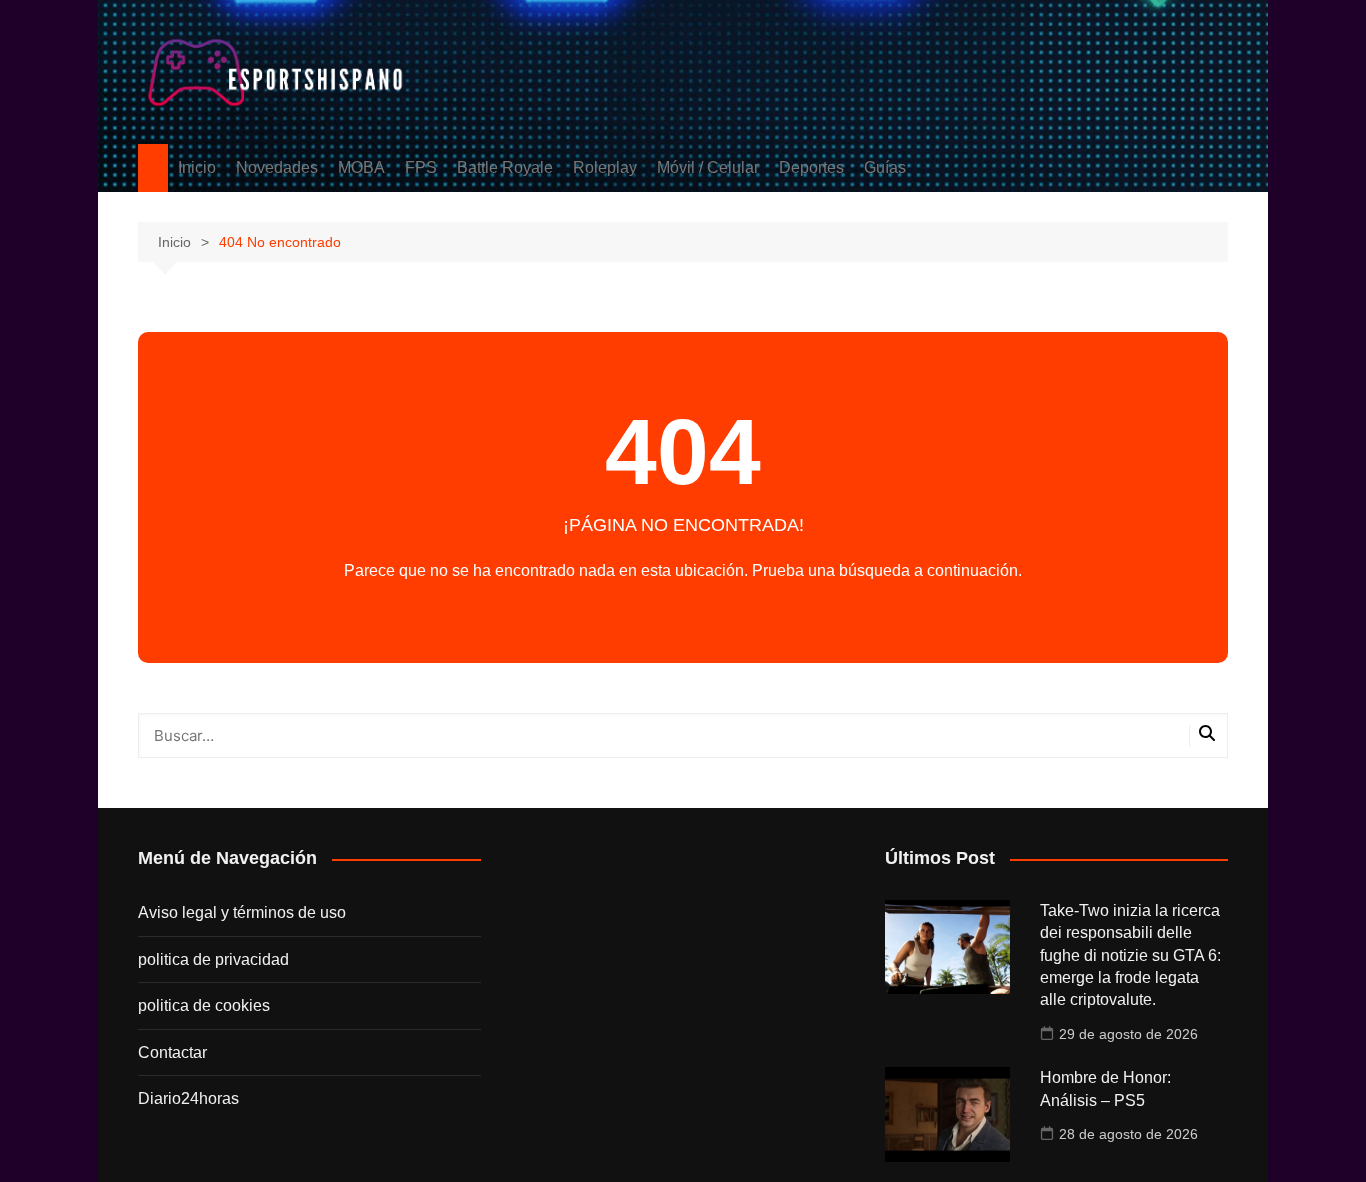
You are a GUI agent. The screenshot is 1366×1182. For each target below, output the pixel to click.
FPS (421, 167)
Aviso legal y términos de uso (242, 912)
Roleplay (605, 167)
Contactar (172, 1052)
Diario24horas (188, 1098)
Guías (885, 167)
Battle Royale (505, 167)
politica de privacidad (213, 959)
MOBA (361, 167)
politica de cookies (204, 1005)
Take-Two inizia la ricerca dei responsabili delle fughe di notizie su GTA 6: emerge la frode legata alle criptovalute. (1130, 955)
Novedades (277, 167)
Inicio (197, 167)
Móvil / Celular (708, 167)
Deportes (811, 167)
